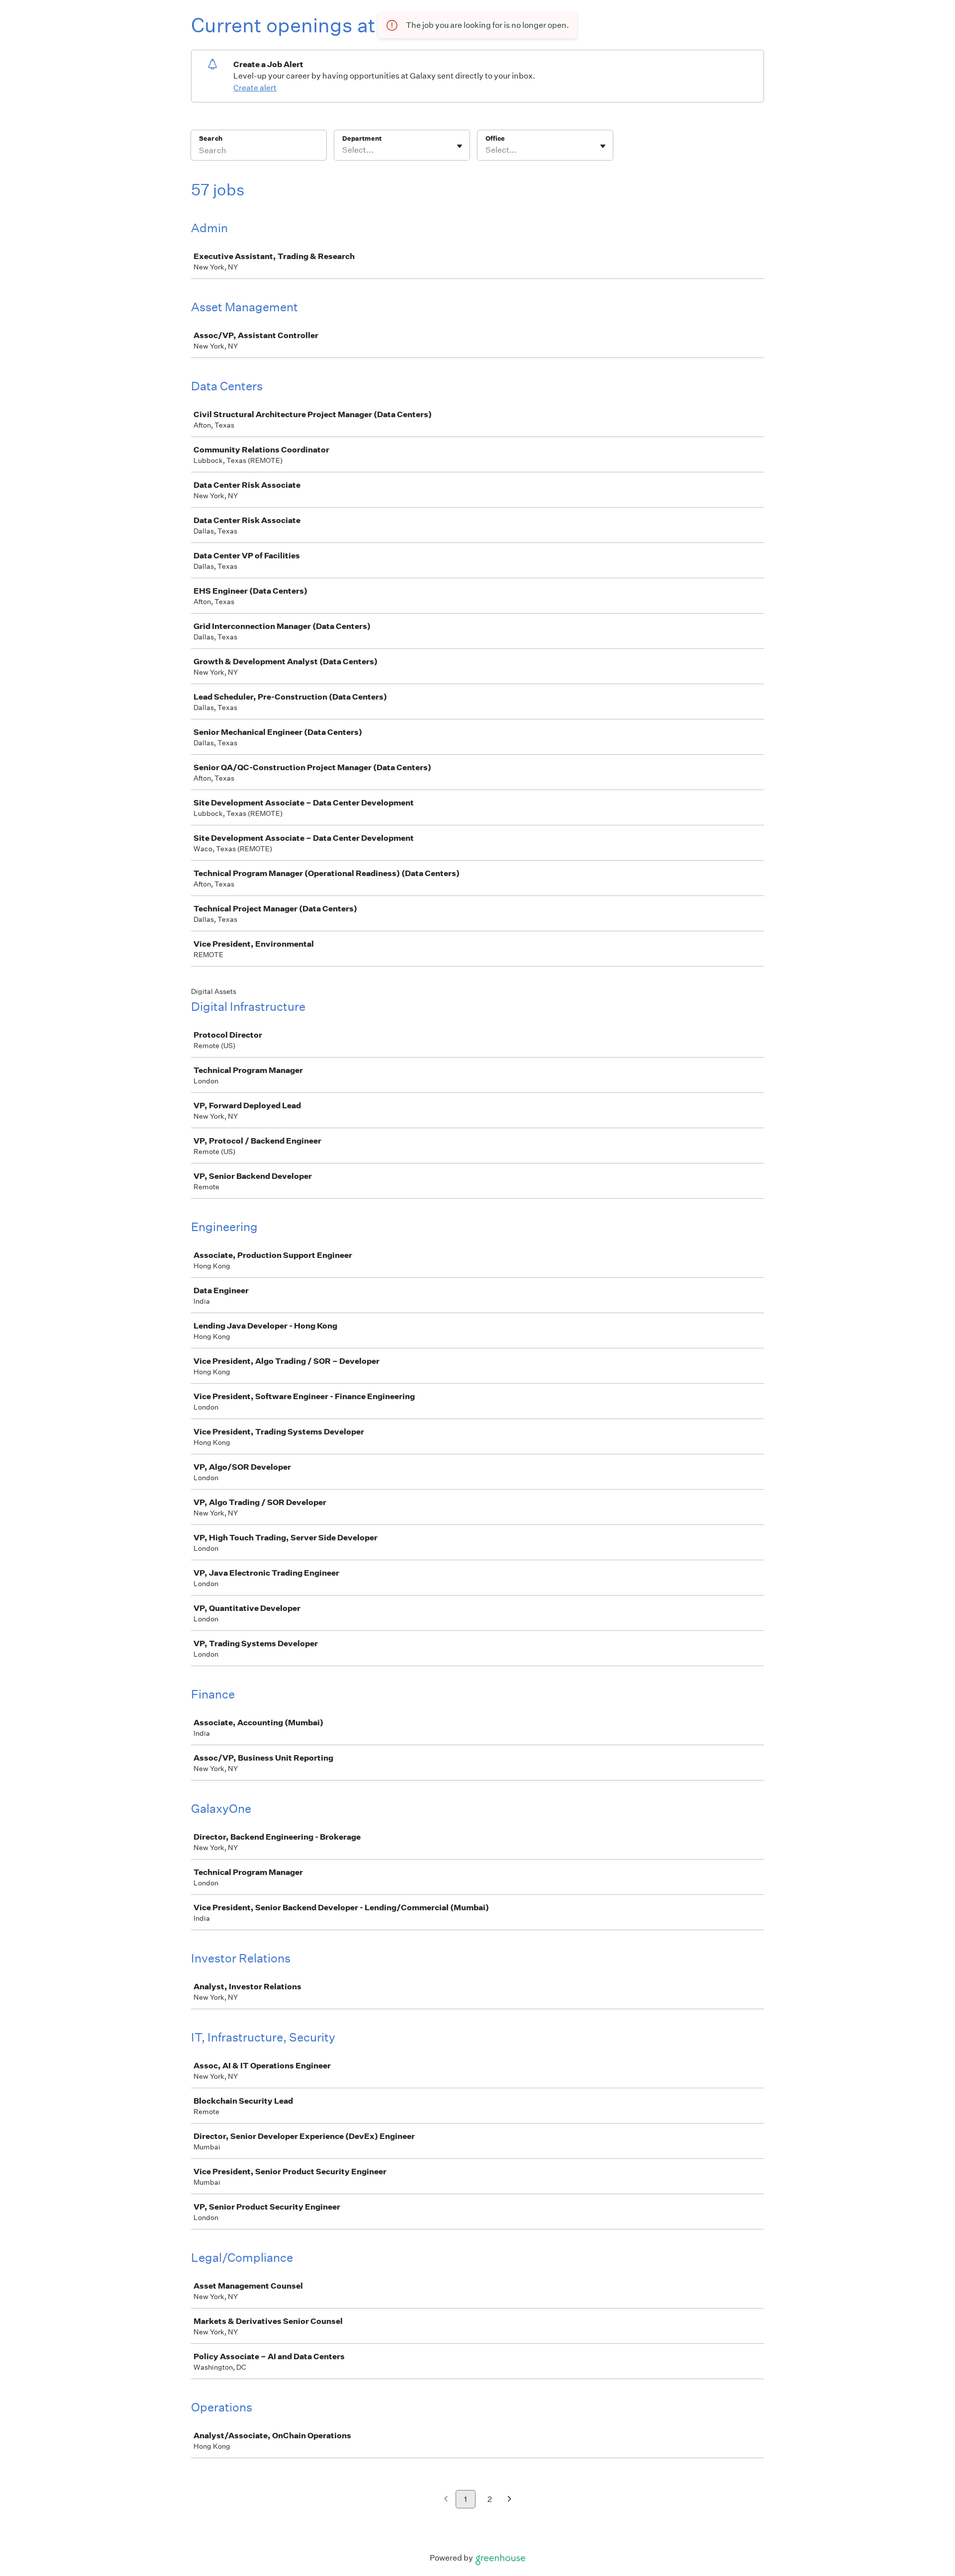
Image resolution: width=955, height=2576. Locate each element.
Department (362, 138)
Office (495, 138)
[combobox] (343, 150)
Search (211, 138)
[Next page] (510, 2500)
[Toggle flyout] (460, 146)
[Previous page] (446, 2500)
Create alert (255, 88)
